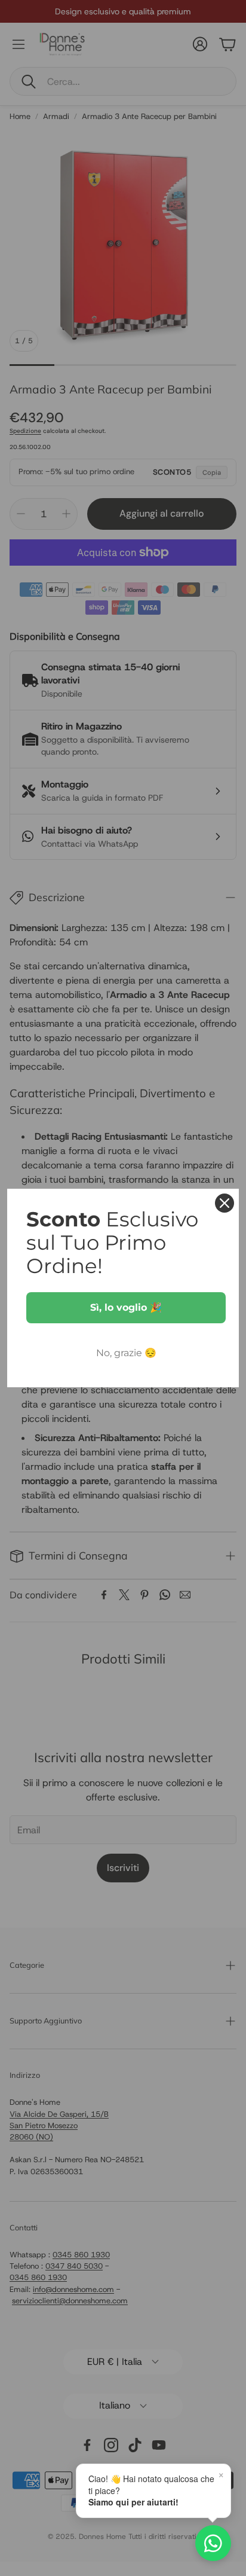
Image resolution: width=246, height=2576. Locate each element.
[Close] (225, 1203)
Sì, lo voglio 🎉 (126, 1307)
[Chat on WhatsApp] (213, 2543)
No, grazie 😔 (126, 1353)
